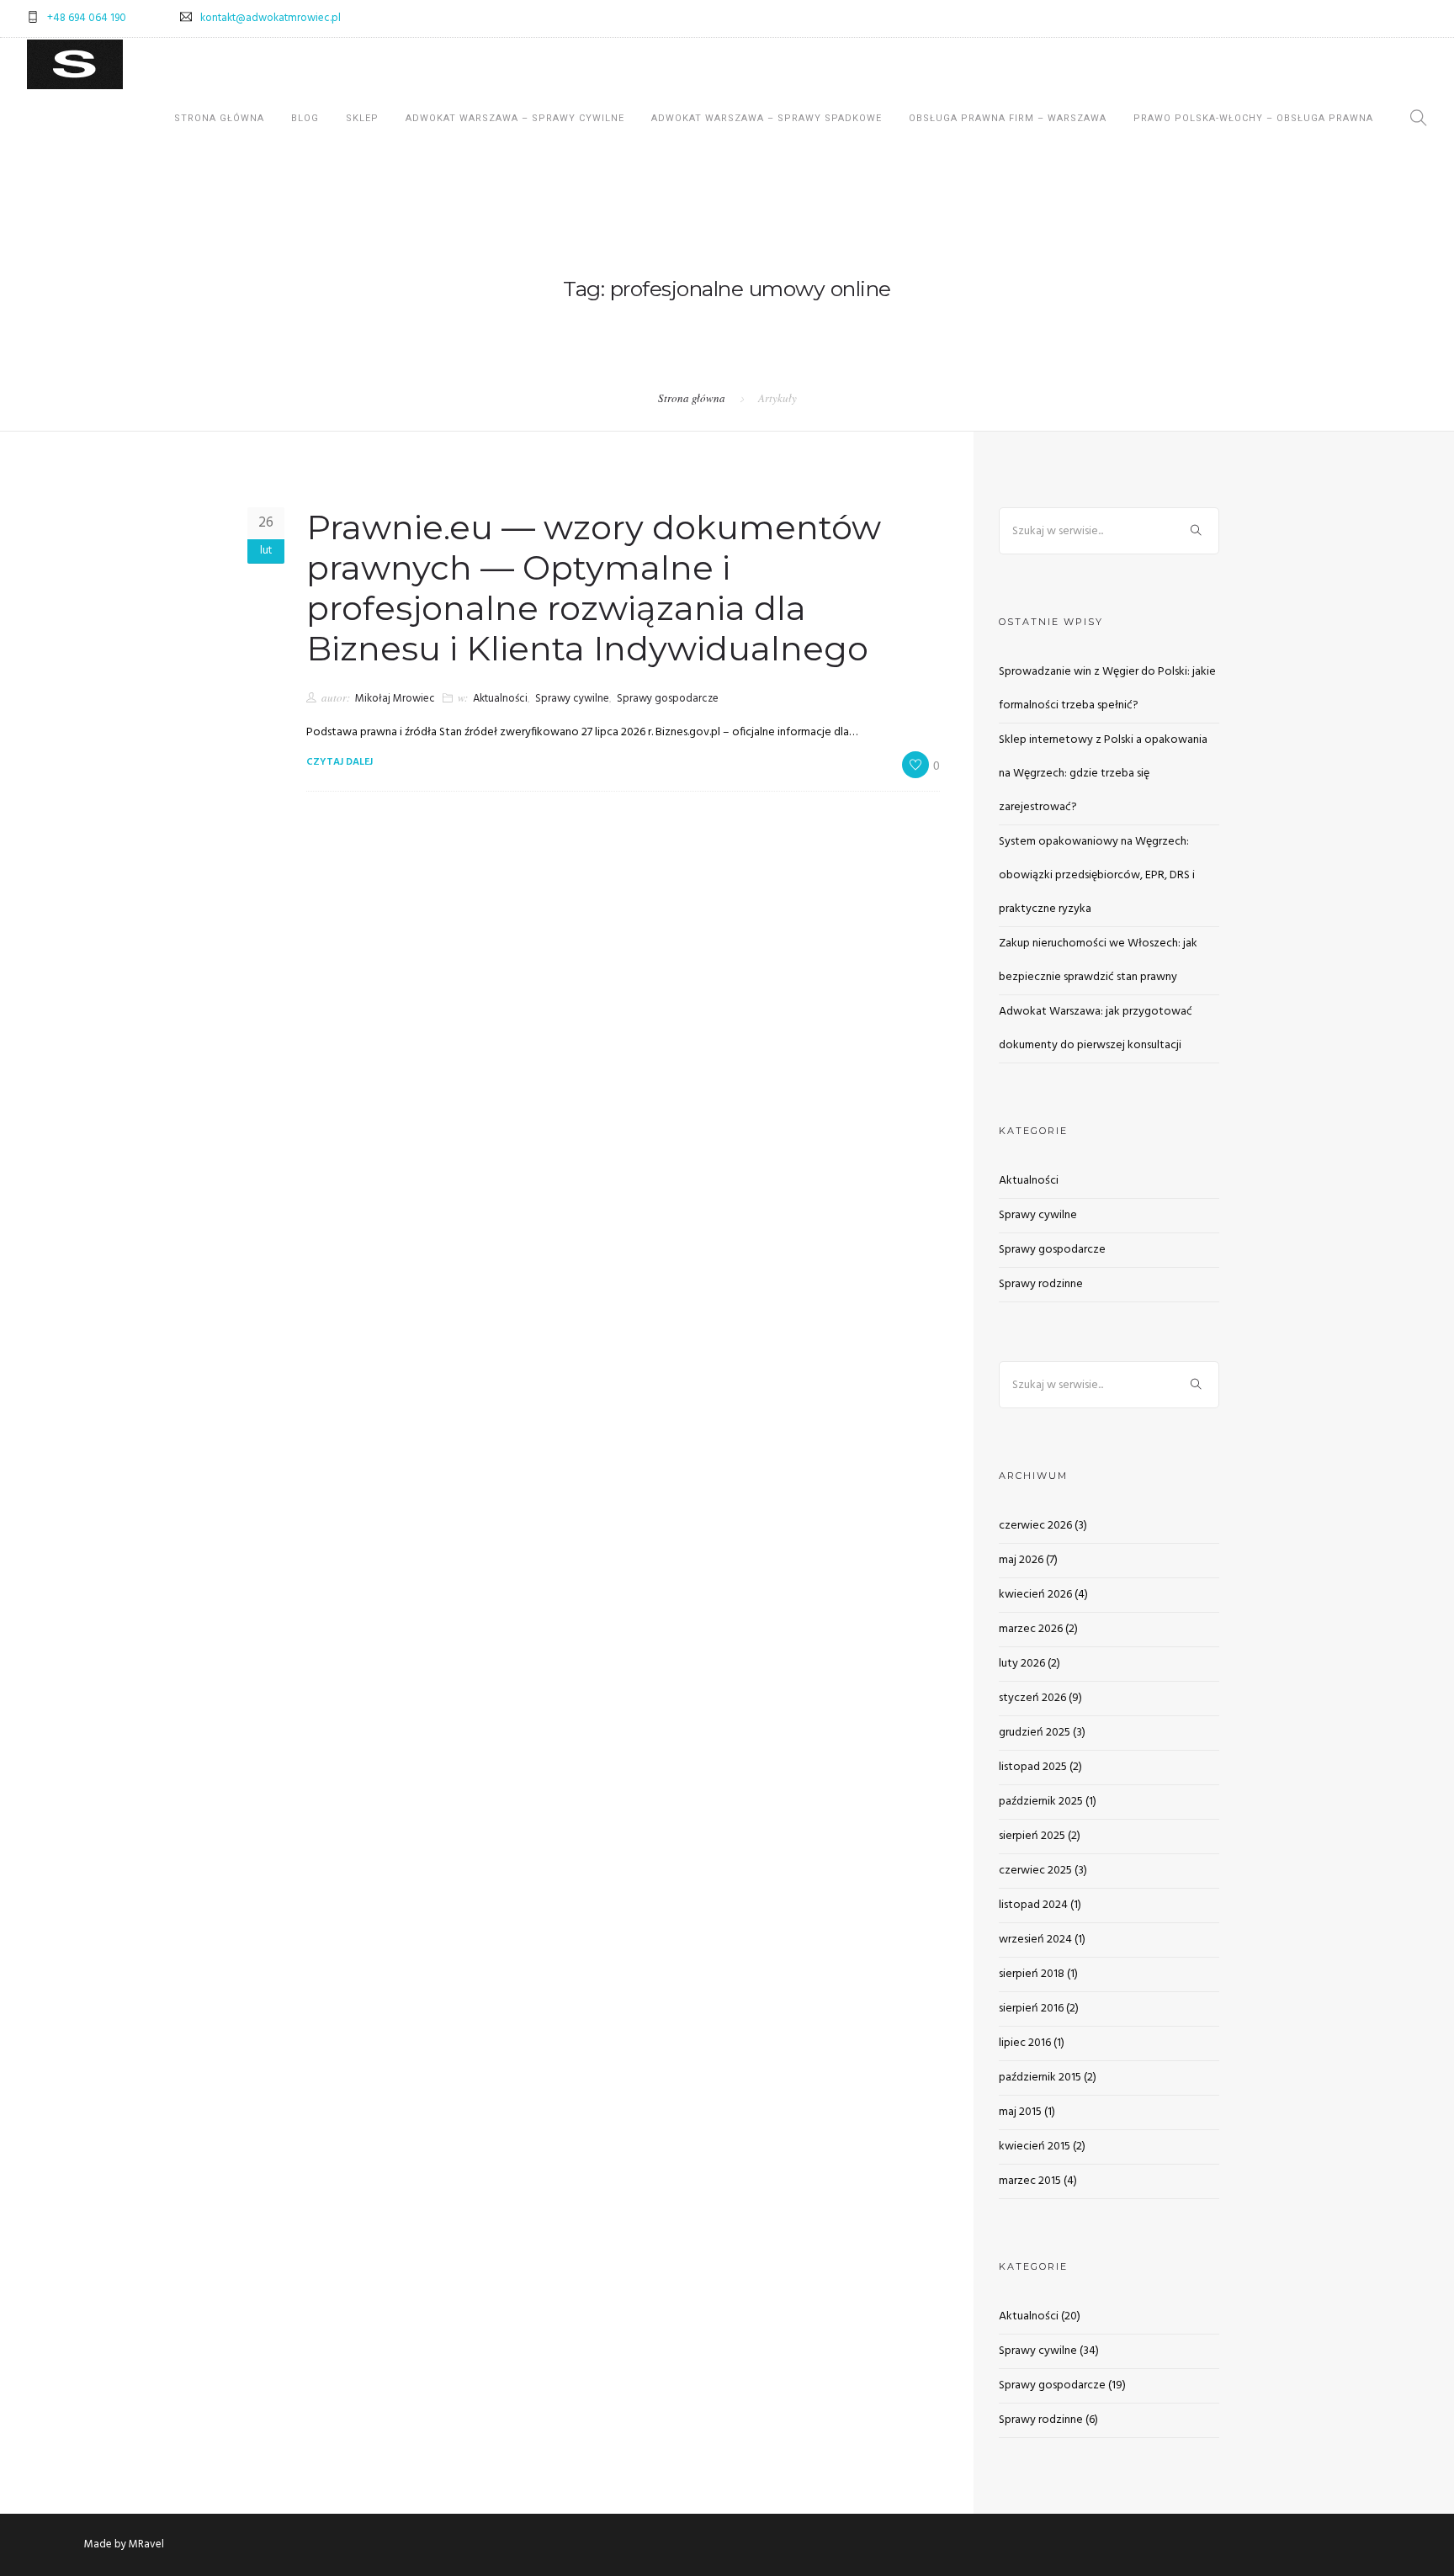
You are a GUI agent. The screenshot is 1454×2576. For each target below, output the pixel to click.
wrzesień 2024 (1035, 1940)
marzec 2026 (1031, 1629)
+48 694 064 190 (87, 18)
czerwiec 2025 (1035, 1871)
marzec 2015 (1030, 2181)
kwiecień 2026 (1035, 1595)
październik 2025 (1041, 1802)
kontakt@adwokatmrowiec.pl (271, 18)
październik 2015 (1040, 2078)
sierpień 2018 (1032, 1974)
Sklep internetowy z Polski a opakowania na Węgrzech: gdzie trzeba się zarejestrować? (1103, 774)
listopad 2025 (1033, 1767)
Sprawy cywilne (572, 699)
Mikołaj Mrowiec (395, 699)
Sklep (362, 118)
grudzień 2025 (1035, 1733)
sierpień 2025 (1032, 1836)
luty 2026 (1022, 1664)
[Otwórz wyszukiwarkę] (1419, 121)
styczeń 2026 (1032, 1698)
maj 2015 (1020, 2112)
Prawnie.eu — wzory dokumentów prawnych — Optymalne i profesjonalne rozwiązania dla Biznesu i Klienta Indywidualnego (594, 588)
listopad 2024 (1033, 1905)
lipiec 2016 (1025, 2043)
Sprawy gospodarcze (668, 699)
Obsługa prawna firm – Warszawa (1008, 118)
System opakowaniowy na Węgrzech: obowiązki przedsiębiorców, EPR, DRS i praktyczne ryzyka (1097, 875)
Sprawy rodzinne (1041, 1284)
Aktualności (500, 699)
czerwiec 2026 (1035, 1526)
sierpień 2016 (1031, 2009)
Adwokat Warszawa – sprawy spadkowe (767, 118)
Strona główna (219, 118)
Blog (305, 118)
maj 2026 (1021, 1560)
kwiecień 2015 (1035, 2147)
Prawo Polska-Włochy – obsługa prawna (1253, 118)
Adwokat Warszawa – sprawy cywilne (515, 118)
